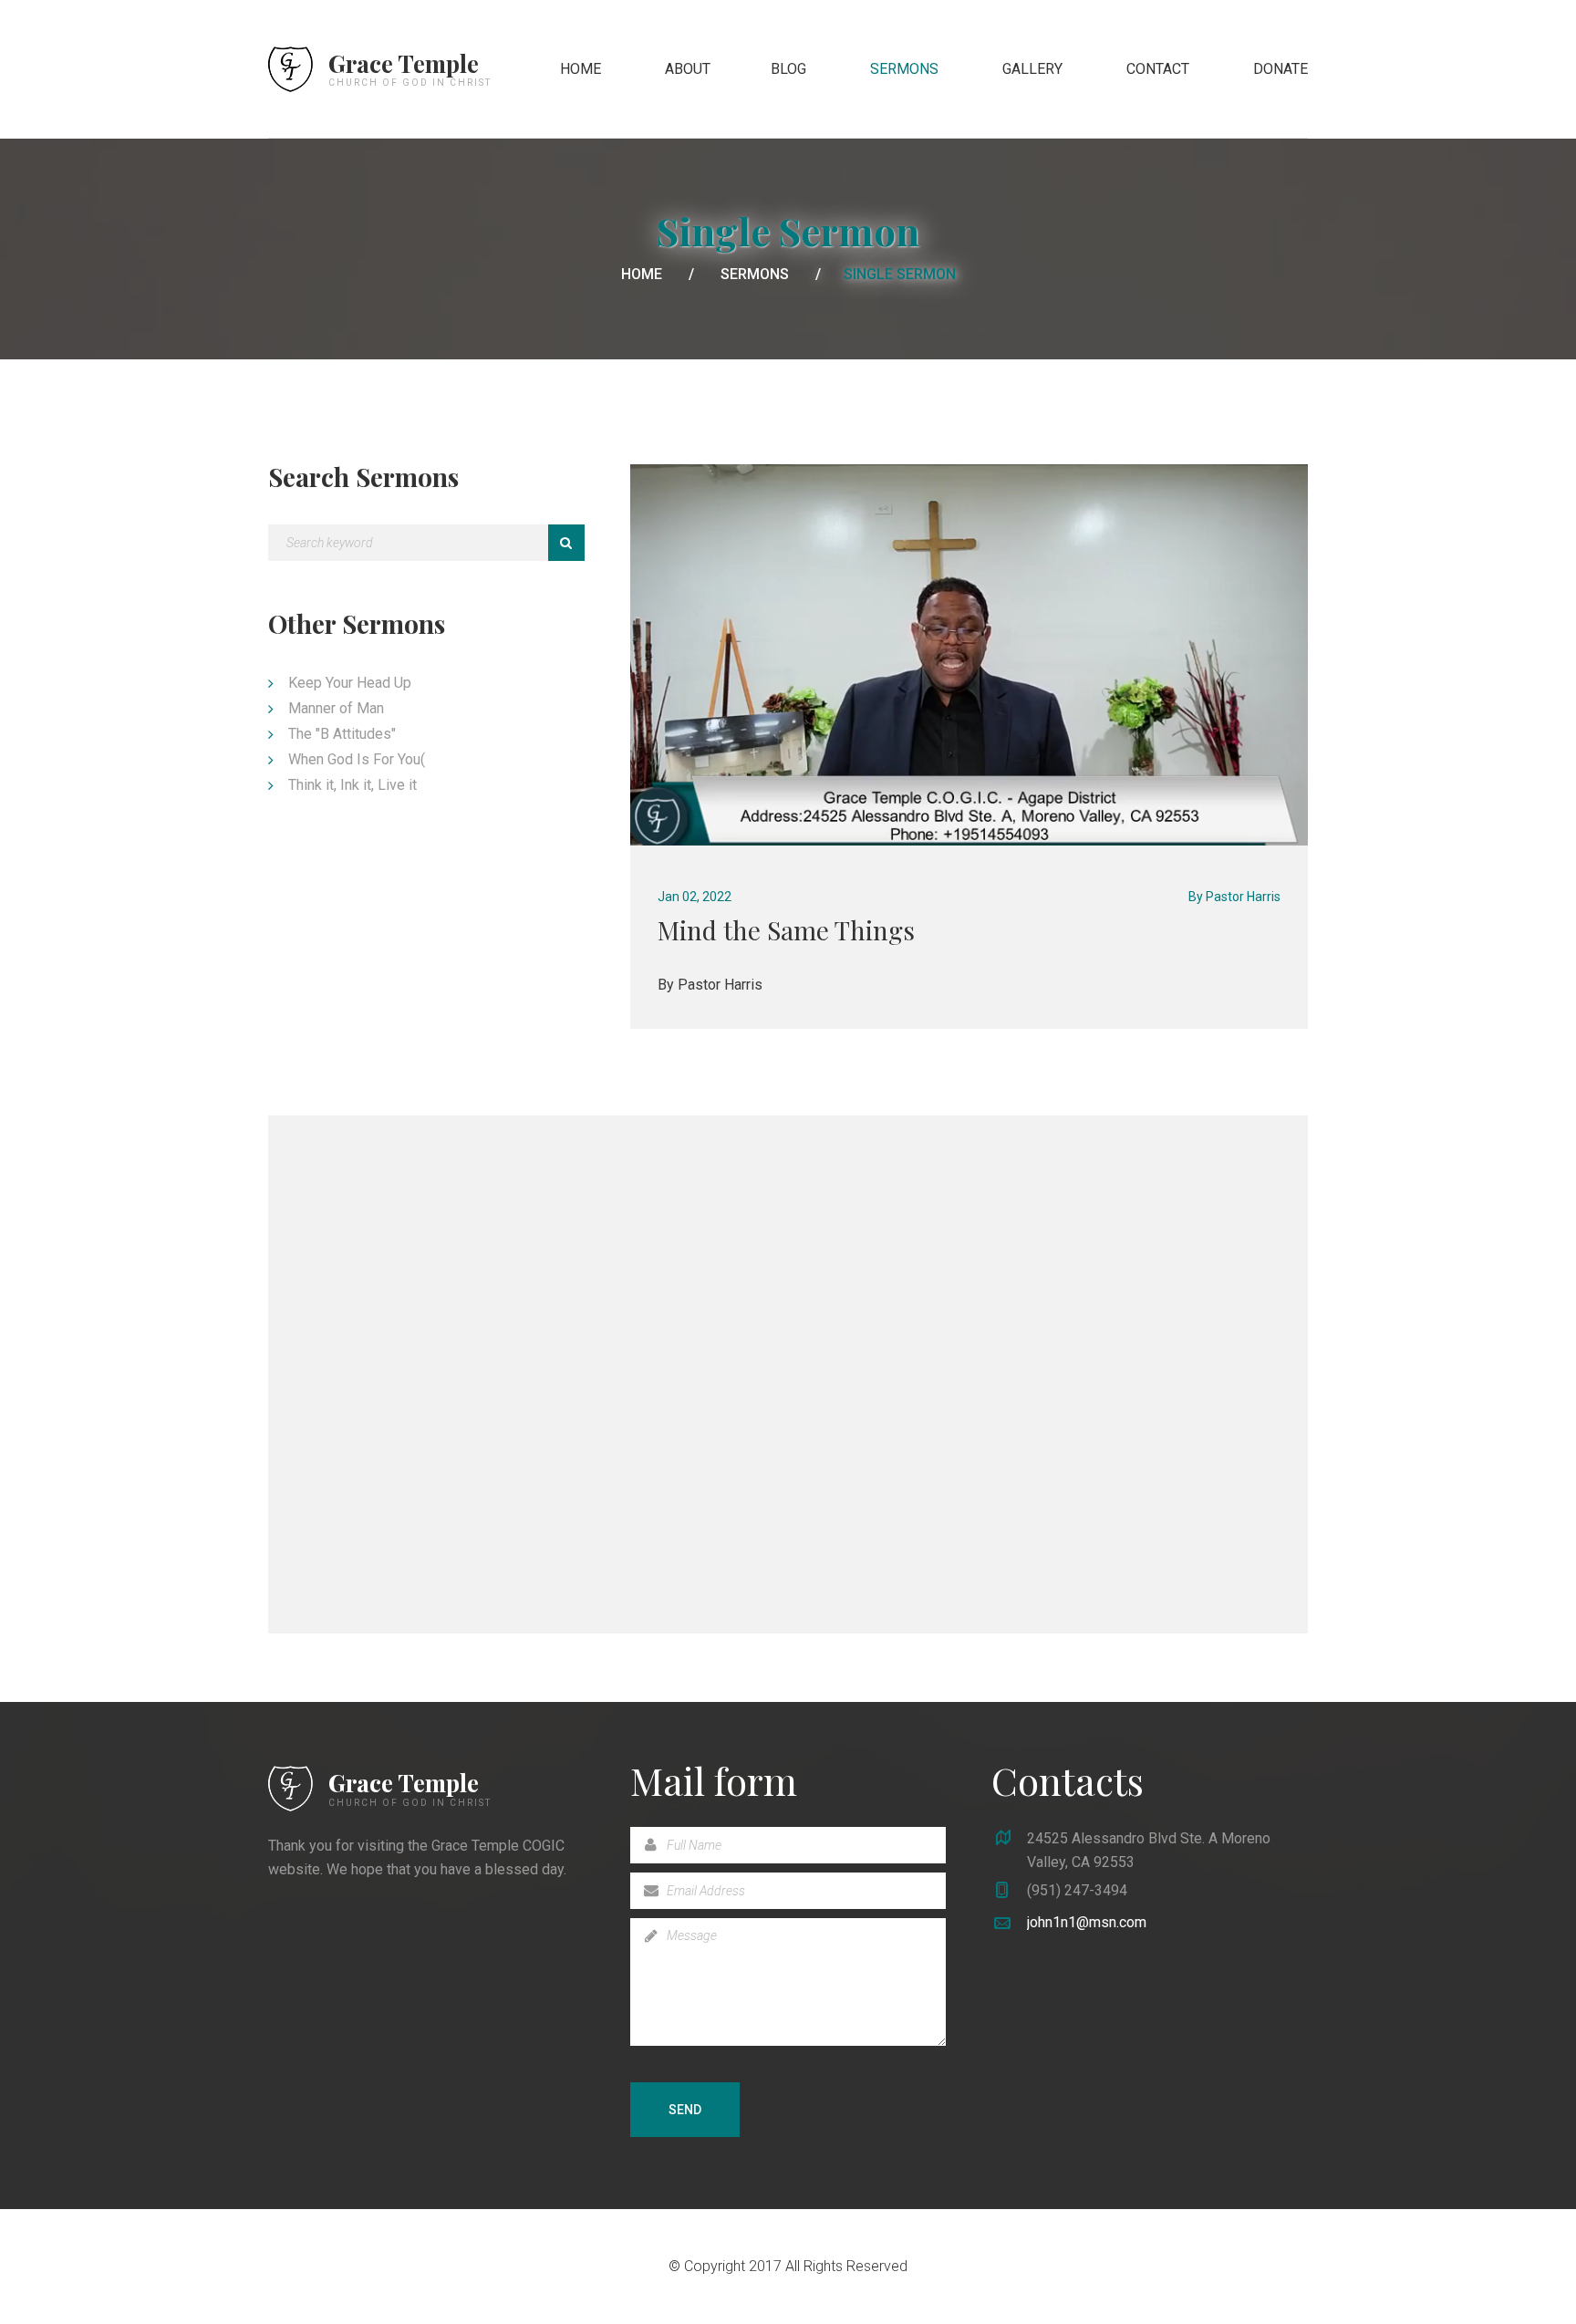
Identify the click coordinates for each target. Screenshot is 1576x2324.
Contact (1158, 69)
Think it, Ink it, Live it (353, 785)
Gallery (1032, 69)
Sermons (904, 69)
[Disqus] (788, 1371)
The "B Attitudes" (342, 734)
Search (566, 543)
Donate (1280, 69)
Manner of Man (336, 708)
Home (581, 69)
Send (685, 2110)
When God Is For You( (357, 759)
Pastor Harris (1243, 897)
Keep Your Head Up (350, 683)
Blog (788, 69)
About (688, 69)
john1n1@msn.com (1087, 1922)
